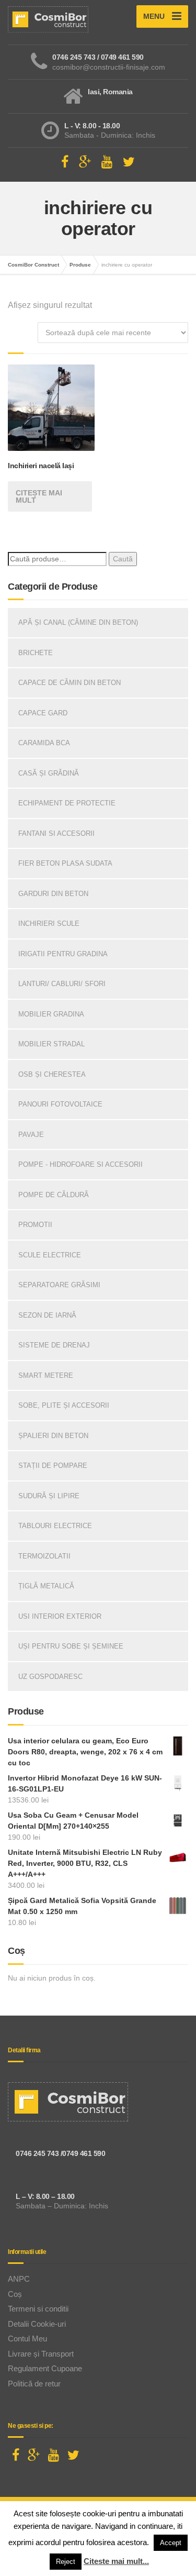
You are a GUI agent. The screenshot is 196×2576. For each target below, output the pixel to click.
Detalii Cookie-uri (37, 2324)
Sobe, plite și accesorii (64, 1405)
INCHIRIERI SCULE (49, 924)
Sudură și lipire (49, 1496)
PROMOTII (35, 1225)
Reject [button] (66, 2562)
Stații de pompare (53, 1466)
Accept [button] (171, 2543)
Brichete (36, 653)
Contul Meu (27, 2339)
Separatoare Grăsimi (59, 1285)
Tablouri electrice (55, 1526)
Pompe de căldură (54, 1195)
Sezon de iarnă (47, 1315)
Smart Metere (46, 1375)
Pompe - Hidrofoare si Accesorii (80, 1164)
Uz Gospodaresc (50, 1677)
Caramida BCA (44, 743)
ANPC (19, 2279)
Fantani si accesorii (56, 833)
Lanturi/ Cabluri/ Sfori (62, 984)
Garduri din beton (53, 894)
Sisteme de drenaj (54, 1345)
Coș (15, 2294)
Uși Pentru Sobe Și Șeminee (71, 1646)
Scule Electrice (50, 1255)
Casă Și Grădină (49, 773)
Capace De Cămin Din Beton (70, 683)
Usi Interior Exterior (60, 1616)
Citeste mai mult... (116, 2561)
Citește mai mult (39, 496)
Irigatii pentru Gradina (63, 954)
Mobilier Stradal (51, 1044)
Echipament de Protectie (67, 803)
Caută (123, 559)
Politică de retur (34, 2384)
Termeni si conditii (38, 2309)
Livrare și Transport (41, 2354)
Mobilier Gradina (51, 1014)
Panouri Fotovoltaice (60, 1104)
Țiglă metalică (46, 1586)
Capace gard (43, 713)
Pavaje (31, 1135)
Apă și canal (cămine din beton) (78, 622)
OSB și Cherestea (52, 1074)
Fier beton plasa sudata (65, 863)
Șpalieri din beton (53, 1436)
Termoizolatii (44, 1556)
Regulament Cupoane (45, 2368)
